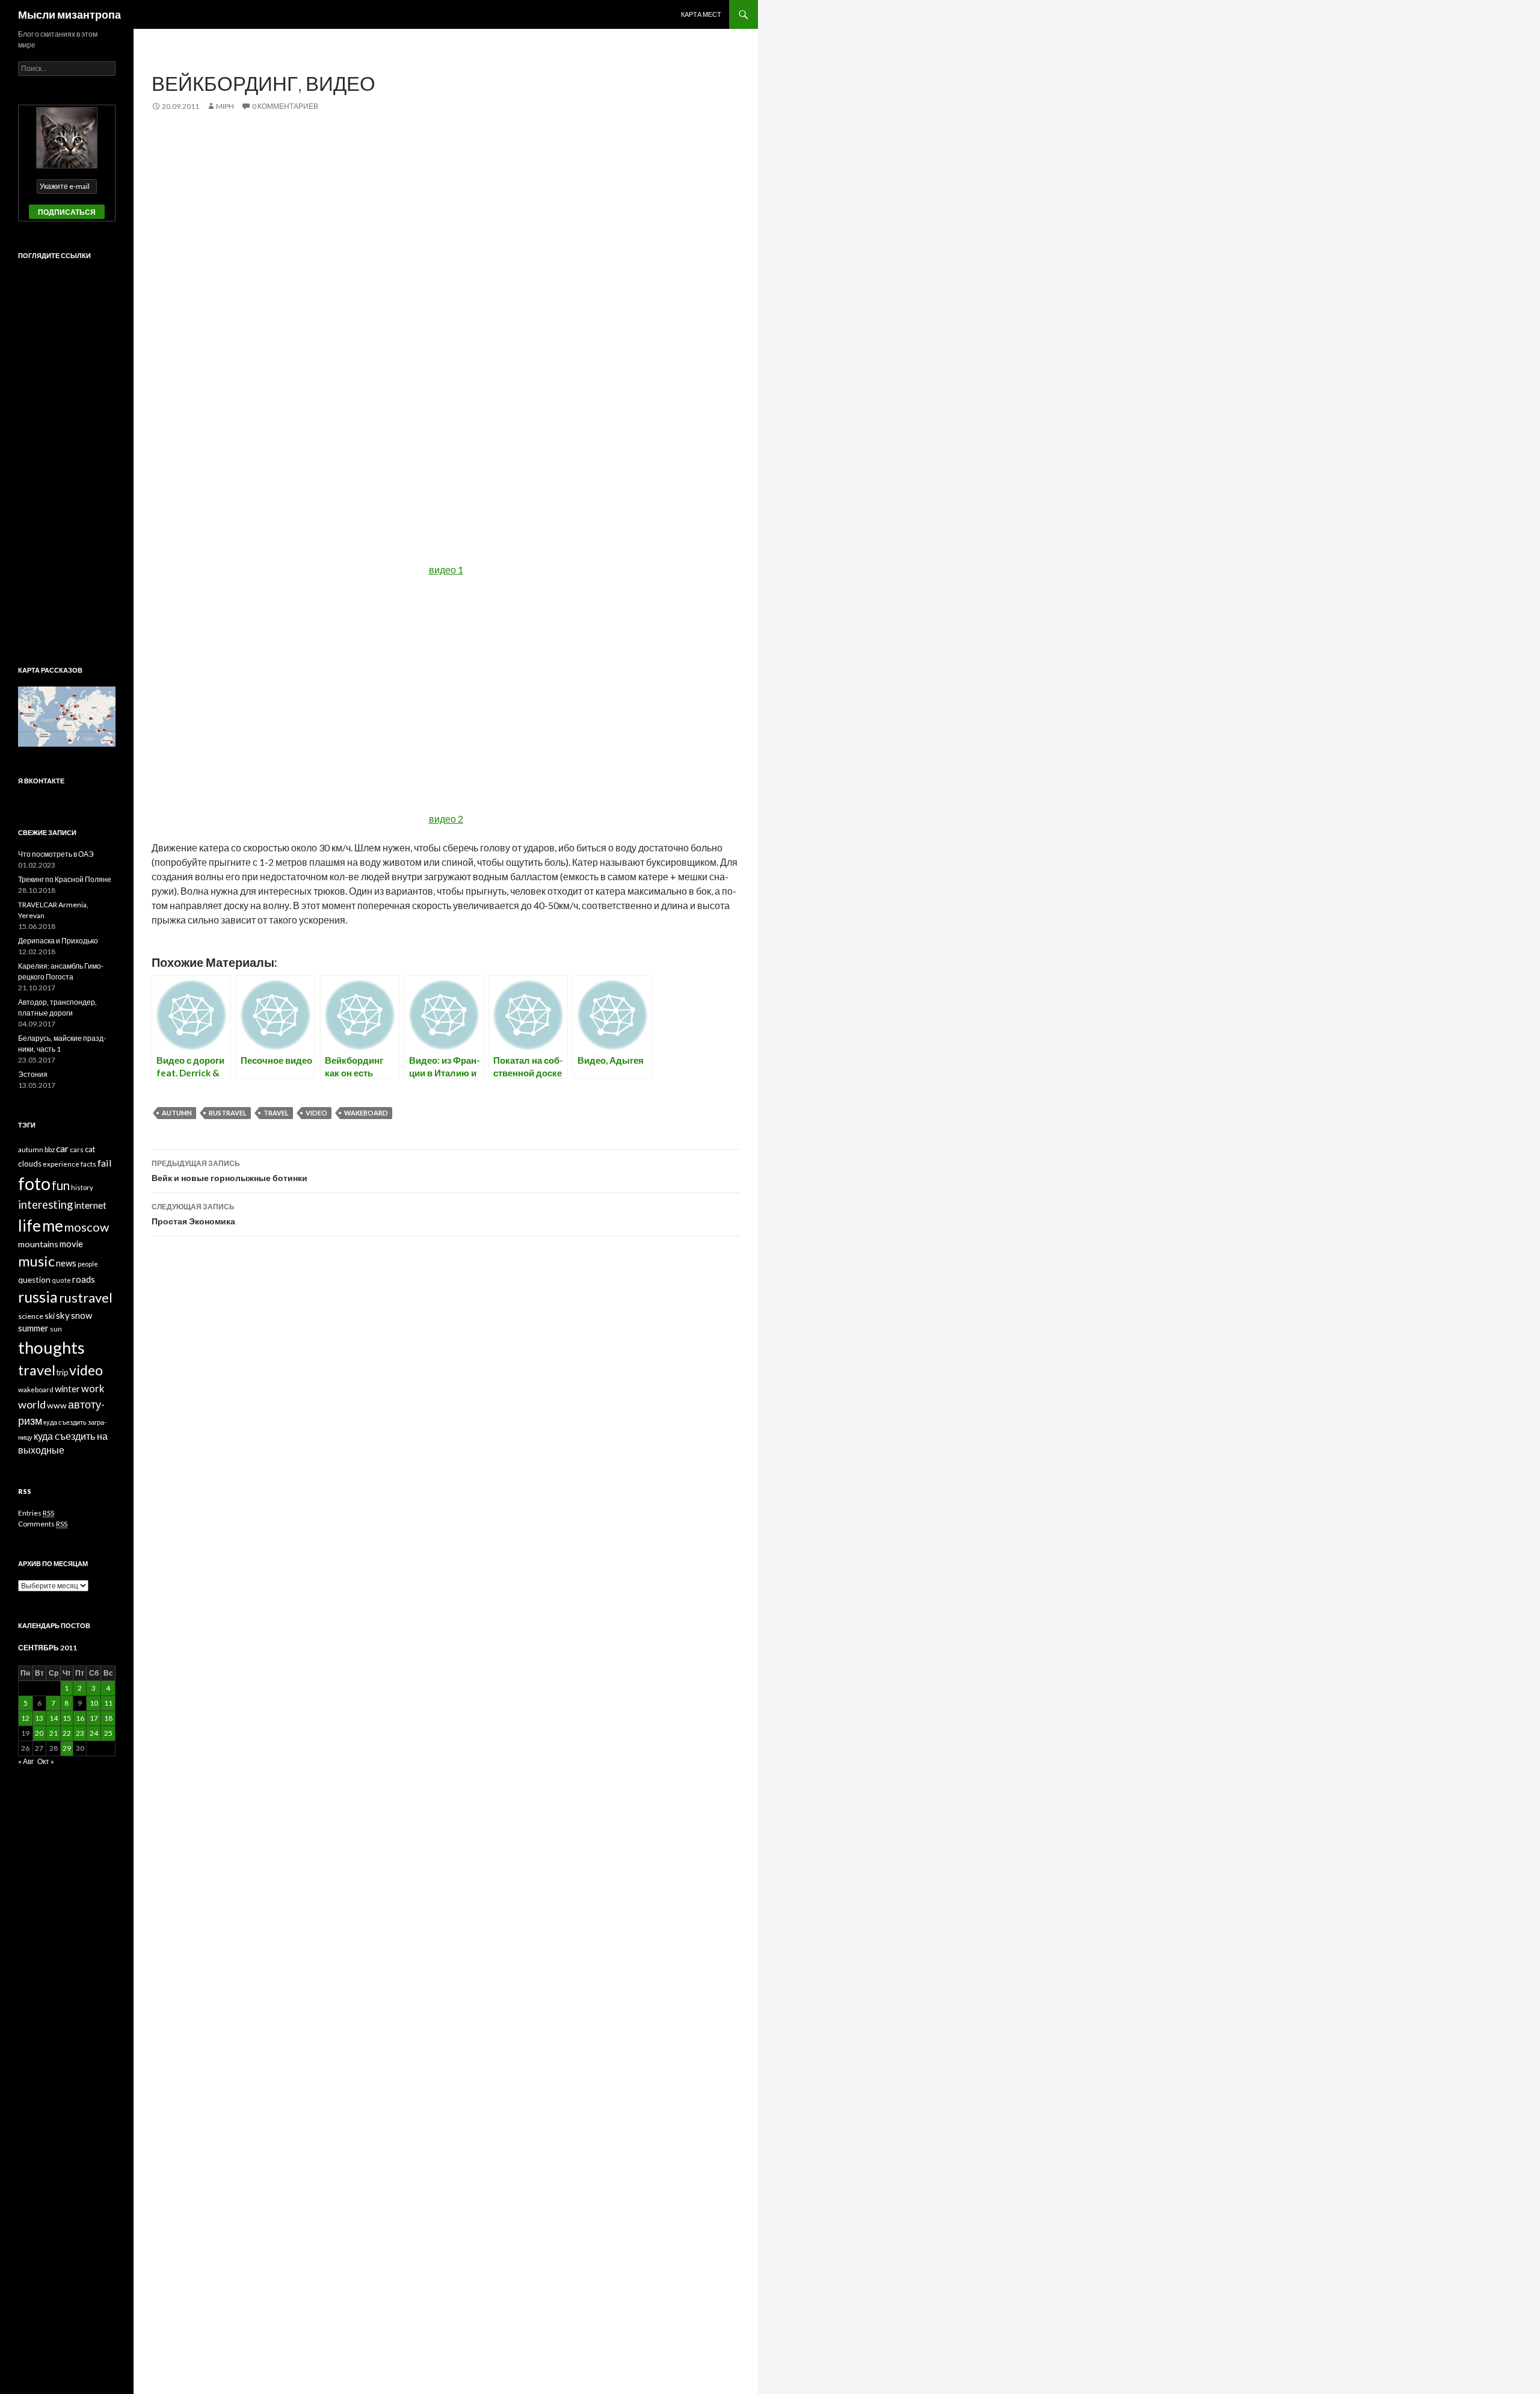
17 (94, 1718)
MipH (225, 106)
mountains (38, 1244)
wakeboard (366, 1113)
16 (80, 1718)
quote (61, 1280)
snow (82, 1315)
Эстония (33, 1074)
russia (38, 1297)
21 (54, 1733)
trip (62, 1372)
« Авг (26, 1761)
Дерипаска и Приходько (58, 941)
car (62, 1148)
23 (80, 1733)
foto (34, 1183)
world (32, 1404)
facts (88, 1164)
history (82, 1187)
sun (56, 1329)
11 (108, 1703)
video (316, 1113)
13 (39, 1718)
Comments (43, 1524)
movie (71, 1244)
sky (63, 1315)
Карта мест (701, 14)
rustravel (228, 1113)
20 (39, 1733)
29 (67, 1748)
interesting (45, 1205)
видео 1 (446, 569)
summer (33, 1328)
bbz (50, 1149)
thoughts (51, 1347)
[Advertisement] (446, 215)
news (66, 1263)
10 (94, 1703)
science (31, 1316)
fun (61, 1185)
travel (276, 1113)
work (93, 1389)
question (34, 1280)
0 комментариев (285, 106)
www (57, 1405)
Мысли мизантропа (69, 14)
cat (90, 1149)
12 (25, 1718)
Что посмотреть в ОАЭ (56, 854)
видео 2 (446, 819)
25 (108, 1733)
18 (108, 1718)
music (36, 1261)
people (88, 1264)
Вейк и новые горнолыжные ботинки (229, 1171)
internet (90, 1205)
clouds (30, 1164)
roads (84, 1279)
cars (77, 1149)
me (53, 1226)
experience (61, 1164)
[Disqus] (446, 1434)
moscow (87, 1227)
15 (67, 1718)
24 (94, 1733)
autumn (177, 1113)
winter (67, 1389)
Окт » (46, 1761)
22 (67, 1733)
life (29, 1226)
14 (54, 1718)
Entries (36, 1513)
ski (50, 1316)
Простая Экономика (193, 1214)
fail (105, 1163)
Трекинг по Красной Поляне (65, 879)
